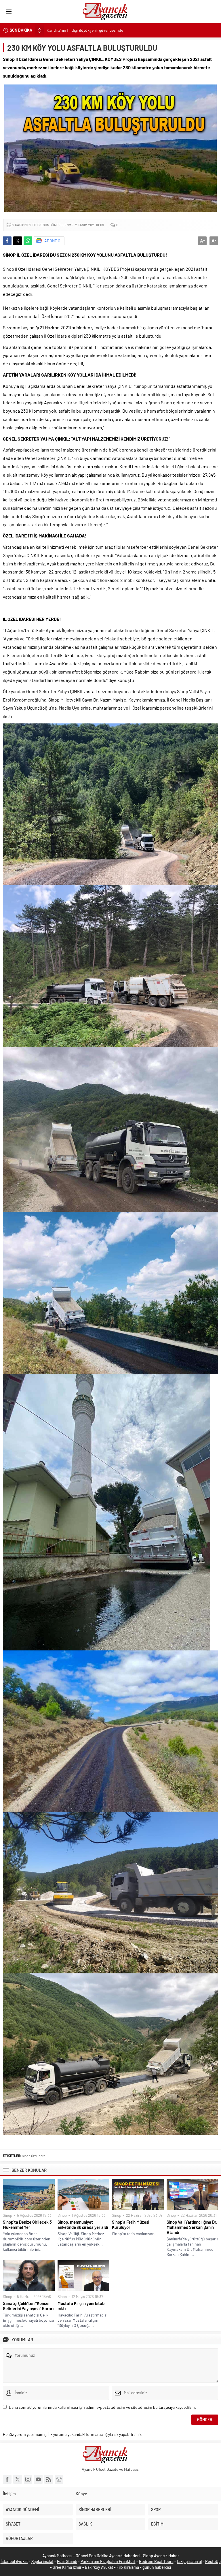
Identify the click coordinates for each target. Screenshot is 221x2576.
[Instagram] (28, 2479)
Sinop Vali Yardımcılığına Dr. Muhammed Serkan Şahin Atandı (192, 2227)
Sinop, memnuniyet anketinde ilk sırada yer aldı (83, 2225)
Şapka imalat (42, 2561)
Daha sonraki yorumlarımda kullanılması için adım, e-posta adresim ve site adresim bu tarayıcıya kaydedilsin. (102, 2407)
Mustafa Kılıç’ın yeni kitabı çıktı (81, 2306)
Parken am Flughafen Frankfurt (108, 2561)
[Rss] (49, 2479)
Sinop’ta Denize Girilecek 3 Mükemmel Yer (27, 2225)
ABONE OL (54, 241)
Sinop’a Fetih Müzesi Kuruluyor (130, 2225)
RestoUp (213, 2561)
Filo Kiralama (128, 2567)
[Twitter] (18, 2479)
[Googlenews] (59, 2479)
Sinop (7, 2215)
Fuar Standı (67, 2561)
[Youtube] (38, 2479)
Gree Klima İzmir (67, 2567)
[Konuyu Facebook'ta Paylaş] (7, 241)
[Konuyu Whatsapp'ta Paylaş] (28, 241)
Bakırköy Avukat (99, 2567)
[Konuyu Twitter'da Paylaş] (18, 241)
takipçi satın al (189, 2561)
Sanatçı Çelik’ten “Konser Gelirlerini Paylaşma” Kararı (28, 2306)
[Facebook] (7, 2479)
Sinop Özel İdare (34, 2156)
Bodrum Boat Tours (156, 2561)
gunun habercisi (157, 2567)
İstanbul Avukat (14, 2561)
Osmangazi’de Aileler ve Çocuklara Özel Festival (87, 30)
